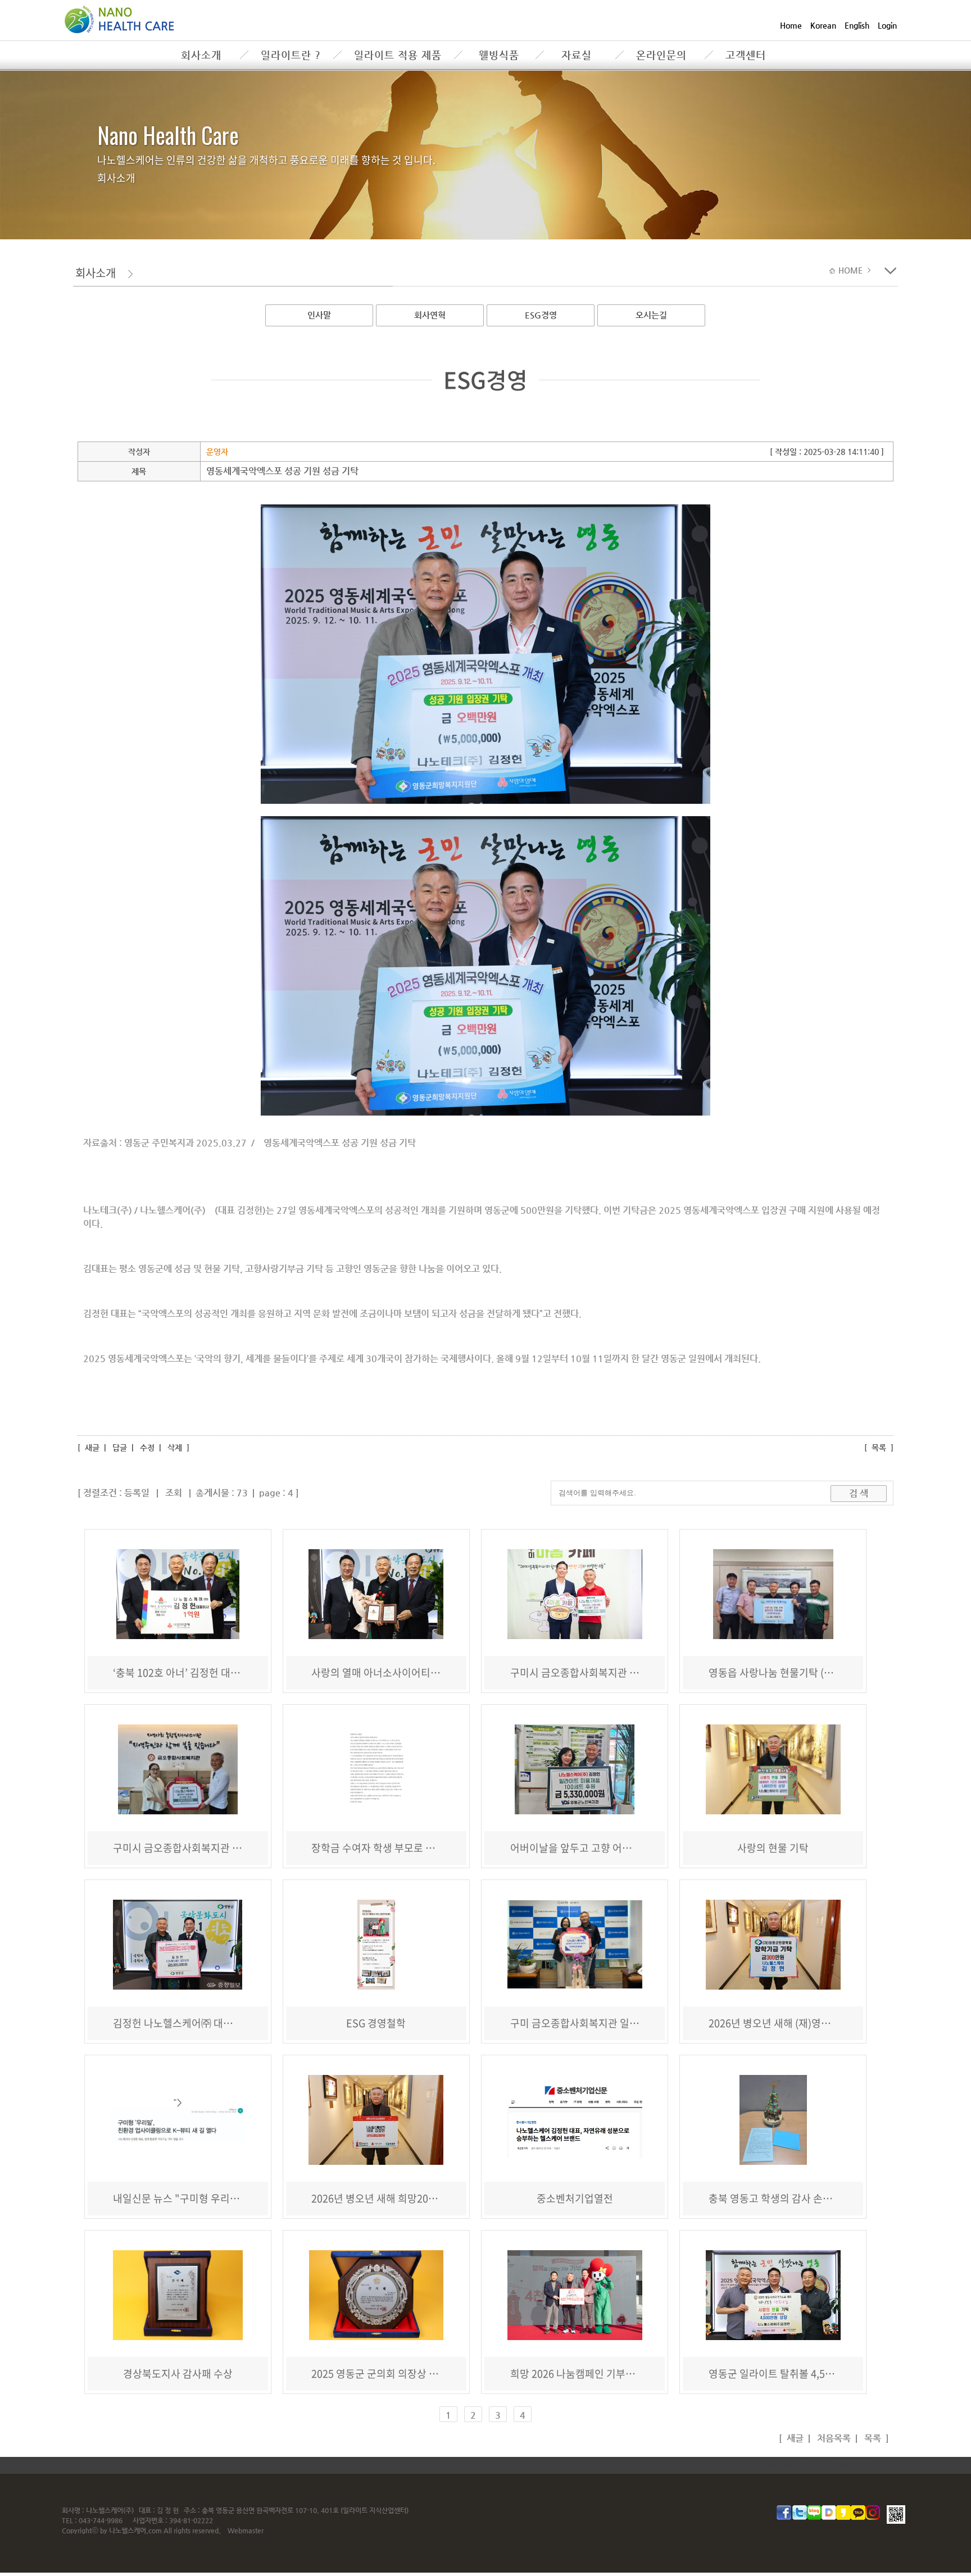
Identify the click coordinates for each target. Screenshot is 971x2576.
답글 (120, 1448)
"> (178, 2102)
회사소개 (201, 55)
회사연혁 (430, 315)
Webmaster (246, 2531)
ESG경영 (541, 315)
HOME (852, 270)
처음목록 (833, 2438)
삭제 (175, 1448)
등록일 (137, 1493)
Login (887, 25)
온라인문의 (661, 55)
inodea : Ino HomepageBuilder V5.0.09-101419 (800, 2465)
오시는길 (651, 315)
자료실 (577, 55)
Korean (823, 25)
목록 (879, 1448)
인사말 (319, 315)
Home (791, 25)
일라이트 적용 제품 (398, 55)
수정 (147, 1448)
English (857, 25)
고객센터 (746, 55)
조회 (174, 1493)
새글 (91, 1448)
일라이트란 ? (291, 55)
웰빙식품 (499, 55)
